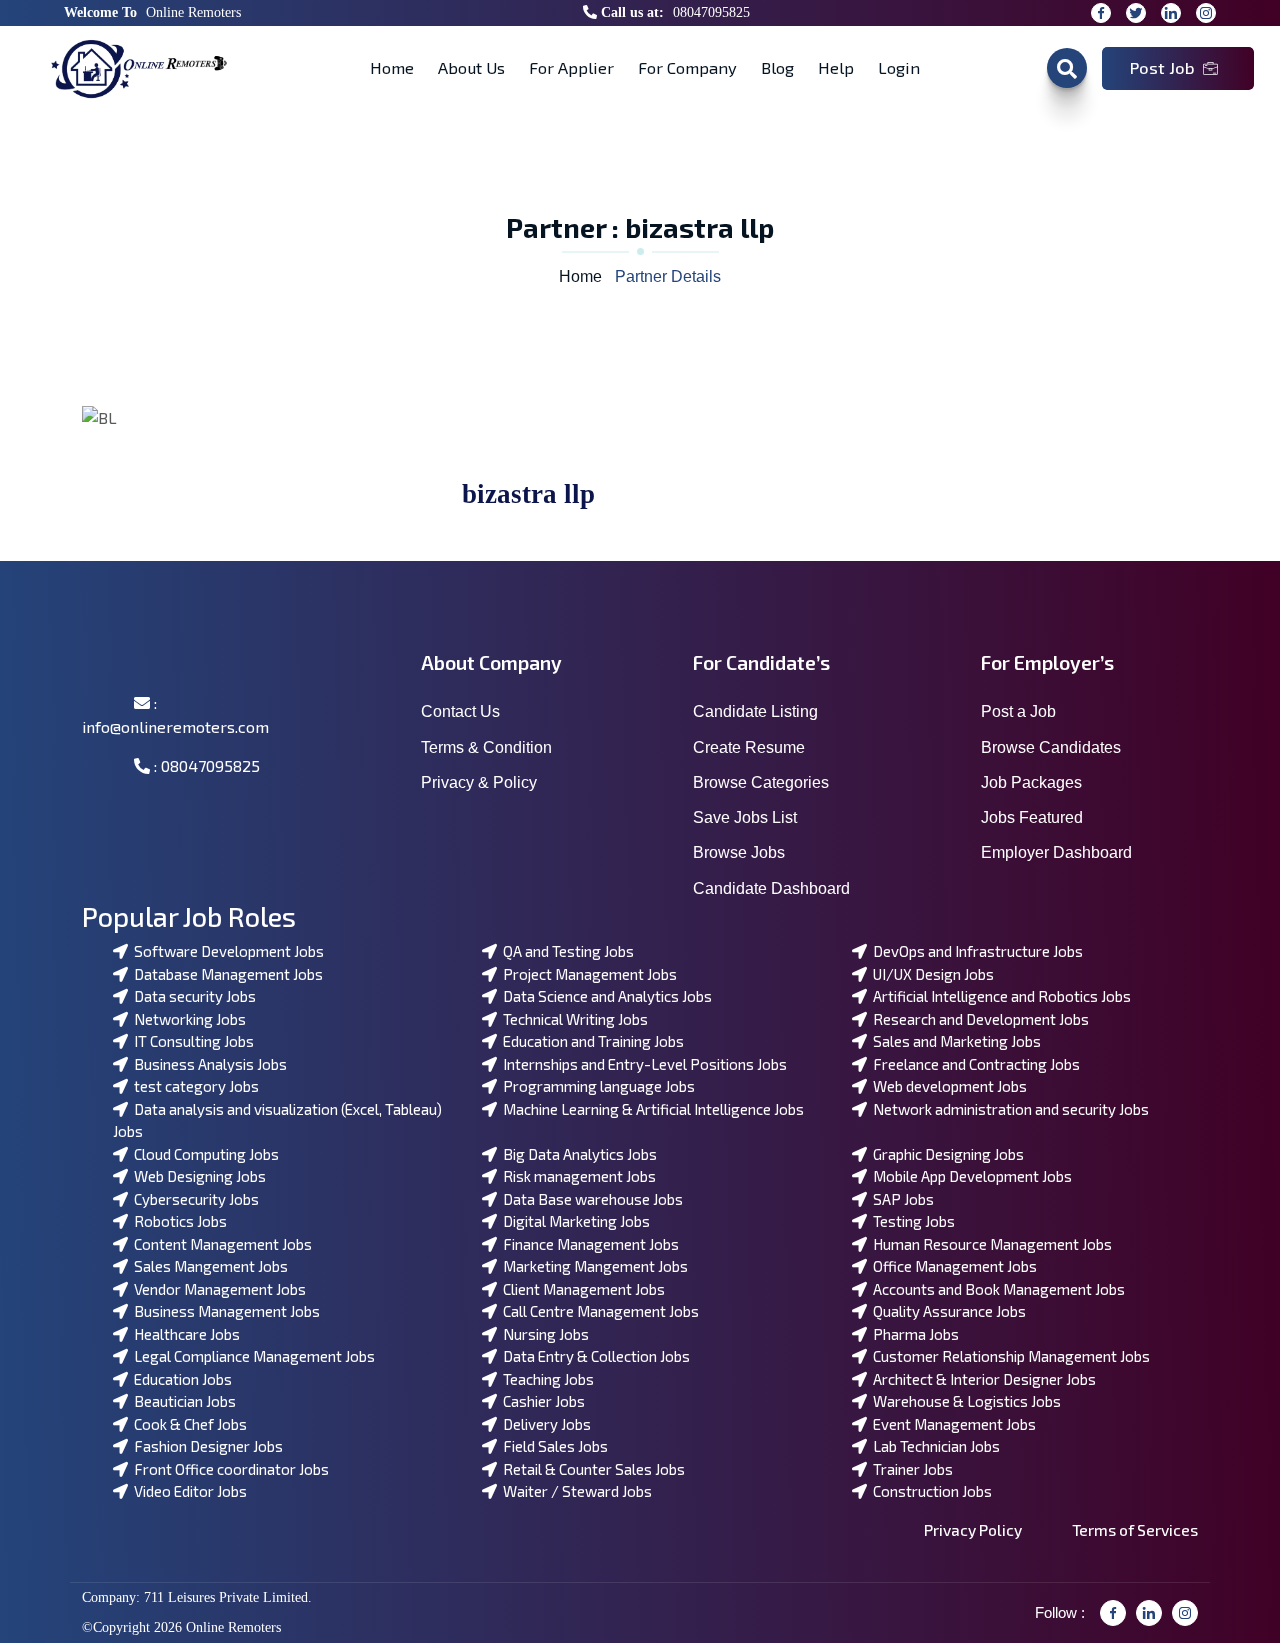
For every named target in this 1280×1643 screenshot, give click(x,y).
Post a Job (1018, 711)
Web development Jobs (947, 1086)
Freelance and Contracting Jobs (973, 1064)
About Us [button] (471, 67)
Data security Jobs (192, 996)
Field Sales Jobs (552, 1446)
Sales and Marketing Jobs (954, 1041)
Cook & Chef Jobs (187, 1424)
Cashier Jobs (541, 1401)
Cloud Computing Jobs (203, 1154)
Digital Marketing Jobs (573, 1221)
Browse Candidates (1051, 747)
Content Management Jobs (220, 1244)
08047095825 (711, 12)
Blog (777, 67)
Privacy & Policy (479, 782)
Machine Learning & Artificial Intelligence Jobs (650, 1109)
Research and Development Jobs (978, 1019)
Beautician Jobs (182, 1401)
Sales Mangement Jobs (208, 1266)
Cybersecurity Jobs (193, 1199)
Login (899, 67)
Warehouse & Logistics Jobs (964, 1401)
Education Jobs (180, 1379)
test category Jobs (193, 1086)
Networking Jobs (187, 1019)
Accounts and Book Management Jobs (996, 1289)
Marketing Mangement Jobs (592, 1266)
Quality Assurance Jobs (946, 1311)
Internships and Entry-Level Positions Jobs (642, 1064)
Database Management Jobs (225, 974)
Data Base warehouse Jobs (590, 1199)
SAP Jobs (900, 1199)
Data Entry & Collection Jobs (593, 1356)
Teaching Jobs (545, 1379)
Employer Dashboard (1056, 852)
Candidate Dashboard (771, 888)
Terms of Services (1135, 1529)
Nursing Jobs (543, 1334)
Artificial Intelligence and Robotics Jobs (999, 996)
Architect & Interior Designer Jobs (981, 1379)
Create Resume (749, 747)
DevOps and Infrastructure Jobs (975, 951)
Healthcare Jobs (184, 1334)
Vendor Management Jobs (217, 1289)
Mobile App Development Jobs (969, 1176)
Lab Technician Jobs (933, 1446)
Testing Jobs (911, 1221)
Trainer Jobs (910, 1469)
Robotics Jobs (177, 1221)
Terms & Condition (486, 747)
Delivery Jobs (544, 1424)
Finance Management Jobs (588, 1244)
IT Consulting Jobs (191, 1041)
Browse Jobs (739, 852)
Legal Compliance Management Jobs (251, 1356)
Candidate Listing (755, 711)
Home (392, 67)
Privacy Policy (973, 1529)
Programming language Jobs (596, 1086)
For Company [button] (687, 67)
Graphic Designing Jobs (945, 1154)
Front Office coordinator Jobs (228, 1469)
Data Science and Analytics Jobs (604, 996)
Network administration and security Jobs (1008, 1109)
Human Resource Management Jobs (989, 1244)
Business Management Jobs (224, 1311)
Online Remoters (193, 12)
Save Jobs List (745, 817)
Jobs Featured (1032, 817)
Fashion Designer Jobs (205, 1446)
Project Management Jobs (587, 974)
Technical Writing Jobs (572, 1019)
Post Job (1162, 67)
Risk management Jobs (576, 1176)
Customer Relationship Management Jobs (1008, 1356)
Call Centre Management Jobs (598, 1311)
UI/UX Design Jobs (930, 974)
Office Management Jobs (952, 1266)
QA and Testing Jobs (565, 951)
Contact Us (460, 711)
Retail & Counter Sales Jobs (591, 1469)
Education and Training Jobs (590, 1041)
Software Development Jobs (226, 951)
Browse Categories (761, 782)
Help (836, 67)
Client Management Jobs (581, 1289)
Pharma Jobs (913, 1334)
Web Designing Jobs (197, 1176)
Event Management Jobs (951, 1424)
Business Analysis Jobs (207, 1064)
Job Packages (1031, 782)
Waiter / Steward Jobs (574, 1491)
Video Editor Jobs (187, 1491)
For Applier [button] (571, 67)
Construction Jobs (929, 1491)
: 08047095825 (205, 765)
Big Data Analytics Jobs (577, 1154)
